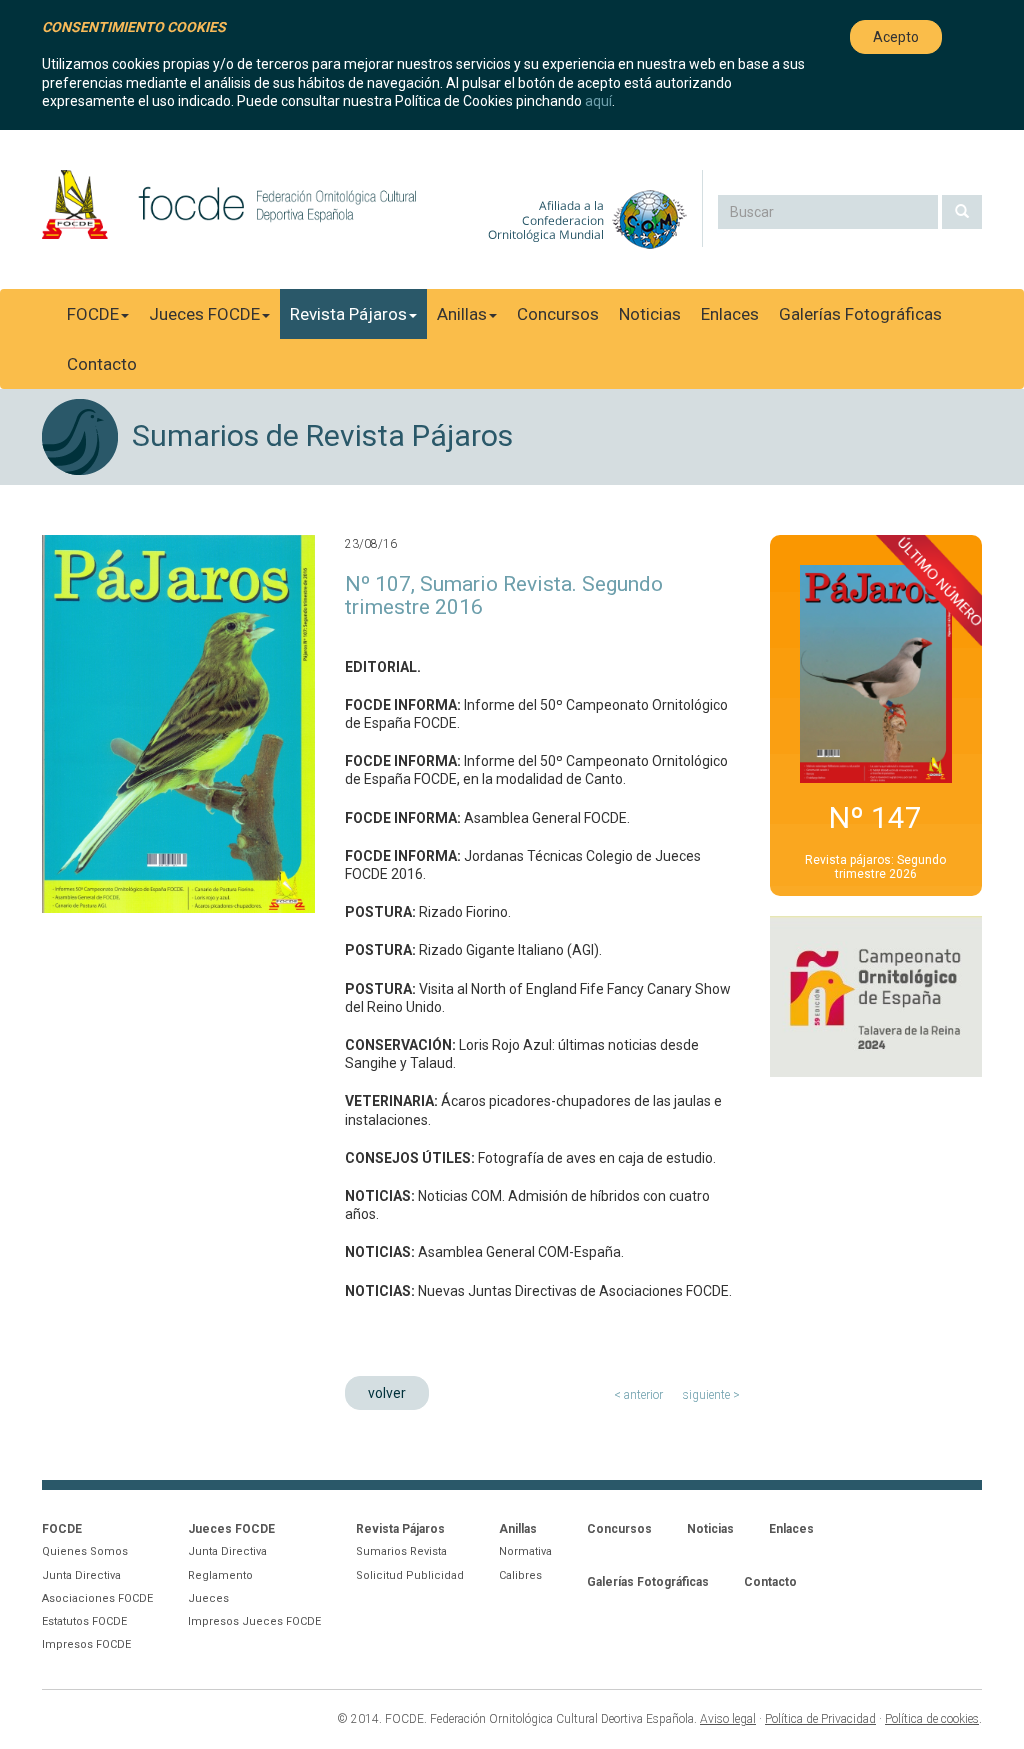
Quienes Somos (85, 1551)
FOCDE (93, 314)
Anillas (462, 314)
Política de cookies (932, 1719)
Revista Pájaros (348, 314)
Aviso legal (728, 1719)
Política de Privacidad (820, 1719)
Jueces (208, 1598)
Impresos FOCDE (86, 1644)
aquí (598, 101)
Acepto (896, 37)
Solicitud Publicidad (410, 1575)
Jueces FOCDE (204, 314)
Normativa (525, 1551)
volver (387, 1393)
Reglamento (220, 1575)
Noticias (650, 314)
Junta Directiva (81, 1575)
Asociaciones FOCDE (97, 1598)
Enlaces (730, 314)
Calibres (520, 1575)
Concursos (558, 314)
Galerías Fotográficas (860, 314)
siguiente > (711, 1395)
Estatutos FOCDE (84, 1621)
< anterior (638, 1395)
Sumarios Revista (401, 1551)
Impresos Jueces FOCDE (254, 1621)
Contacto (102, 364)
